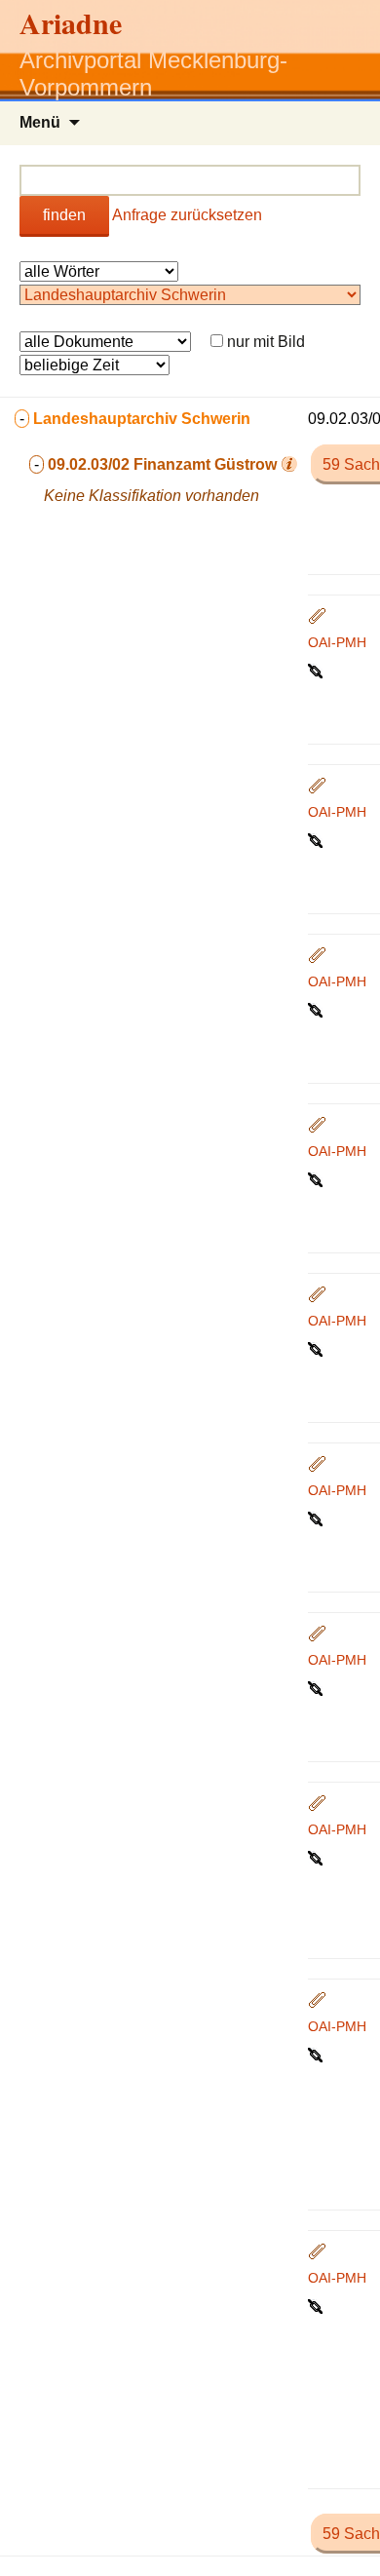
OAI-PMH (337, 642)
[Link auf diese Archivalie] (317, 670)
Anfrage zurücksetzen (187, 215)
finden (64, 215)
